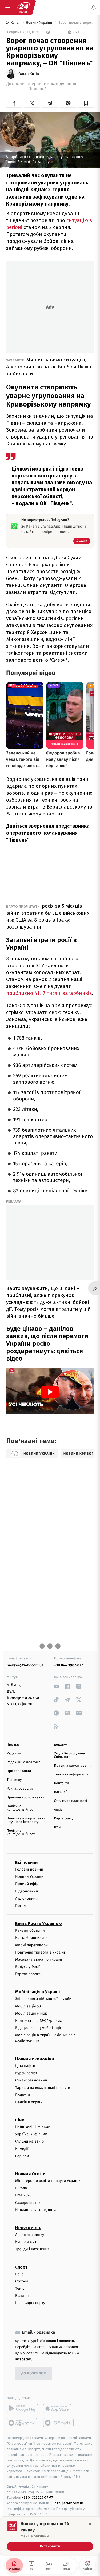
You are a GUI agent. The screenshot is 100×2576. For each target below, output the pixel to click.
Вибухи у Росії (27, 1967)
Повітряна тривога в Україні (40, 1952)
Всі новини (26, 1862)
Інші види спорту (30, 2303)
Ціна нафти (25, 2066)
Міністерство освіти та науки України (48, 2181)
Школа (21, 2188)
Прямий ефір (27, 1884)
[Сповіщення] (94, 7)
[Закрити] (90, 2524)
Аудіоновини (26, 1898)
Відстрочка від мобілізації (38, 2028)
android (22, 2409)
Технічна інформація (71, 1775)
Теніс (20, 2288)
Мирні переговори (31, 1945)
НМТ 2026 (23, 2195)
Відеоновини (27, 1891)
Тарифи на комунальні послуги (43, 2088)
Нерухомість (28, 2228)
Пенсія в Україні (29, 2102)
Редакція (14, 1753)
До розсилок (34, 2374)
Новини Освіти (30, 2174)
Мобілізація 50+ (29, 2006)
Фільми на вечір (29, 2142)
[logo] (23, 7)
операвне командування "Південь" (51, 86)
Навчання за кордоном (35, 2210)
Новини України (39, 23)
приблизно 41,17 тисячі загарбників (49, 993)
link (56, 1686)
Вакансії (61, 1792)
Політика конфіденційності (21, 1808)
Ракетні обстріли (30, 1930)
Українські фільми (31, 2134)
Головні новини (29, 1869)
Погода (21, 1906)
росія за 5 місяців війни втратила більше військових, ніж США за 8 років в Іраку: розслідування (48, 916)
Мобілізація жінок (31, 2013)
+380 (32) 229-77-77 (37, 2498)
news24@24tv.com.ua (25, 1665)
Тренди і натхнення (32, 2249)
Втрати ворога (28, 1974)
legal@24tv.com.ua (69, 2503)
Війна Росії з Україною (39, 1924)
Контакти (62, 1783)
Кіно (20, 2120)
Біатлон (22, 2296)
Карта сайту (64, 1819)
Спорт (21, 2267)
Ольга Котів (29, 74)
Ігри (57, 1827)
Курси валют (26, 2073)
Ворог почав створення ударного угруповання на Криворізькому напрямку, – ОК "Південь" (76, 23)
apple (59, 2409)
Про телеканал (19, 1771)
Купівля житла (28, 2242)
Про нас (13, 1745)
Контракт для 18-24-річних (38, 2021)
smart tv (22, 2423)
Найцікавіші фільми (33, 2127)
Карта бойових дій (31, 1938)
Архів (58, 1810)
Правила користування (26, 1797)
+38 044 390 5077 (69, 1665)
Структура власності (71, 1801)
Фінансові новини (31, 2080)
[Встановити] (50, 2536)
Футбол (22, 2281)
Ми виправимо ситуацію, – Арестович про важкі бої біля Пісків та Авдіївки (49, 367)
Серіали (22, 2156)
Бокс (19, 2274)
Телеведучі (16, 1780)
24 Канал (14, 23)
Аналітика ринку (30, 2235)
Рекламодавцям (20, 1789)
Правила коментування (73, 1766)
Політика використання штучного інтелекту (26, 1820)
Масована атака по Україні (39, 1960)
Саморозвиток (28, 2203)
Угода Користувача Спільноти (70, 1755)
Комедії (22, 2149)
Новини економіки (35, 2059)
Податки (23, 2095)
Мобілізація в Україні (38, 1992)
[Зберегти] (86, 103)
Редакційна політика (24, 1762)
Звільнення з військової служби (43, 1999)
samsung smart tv (59, 2423)
